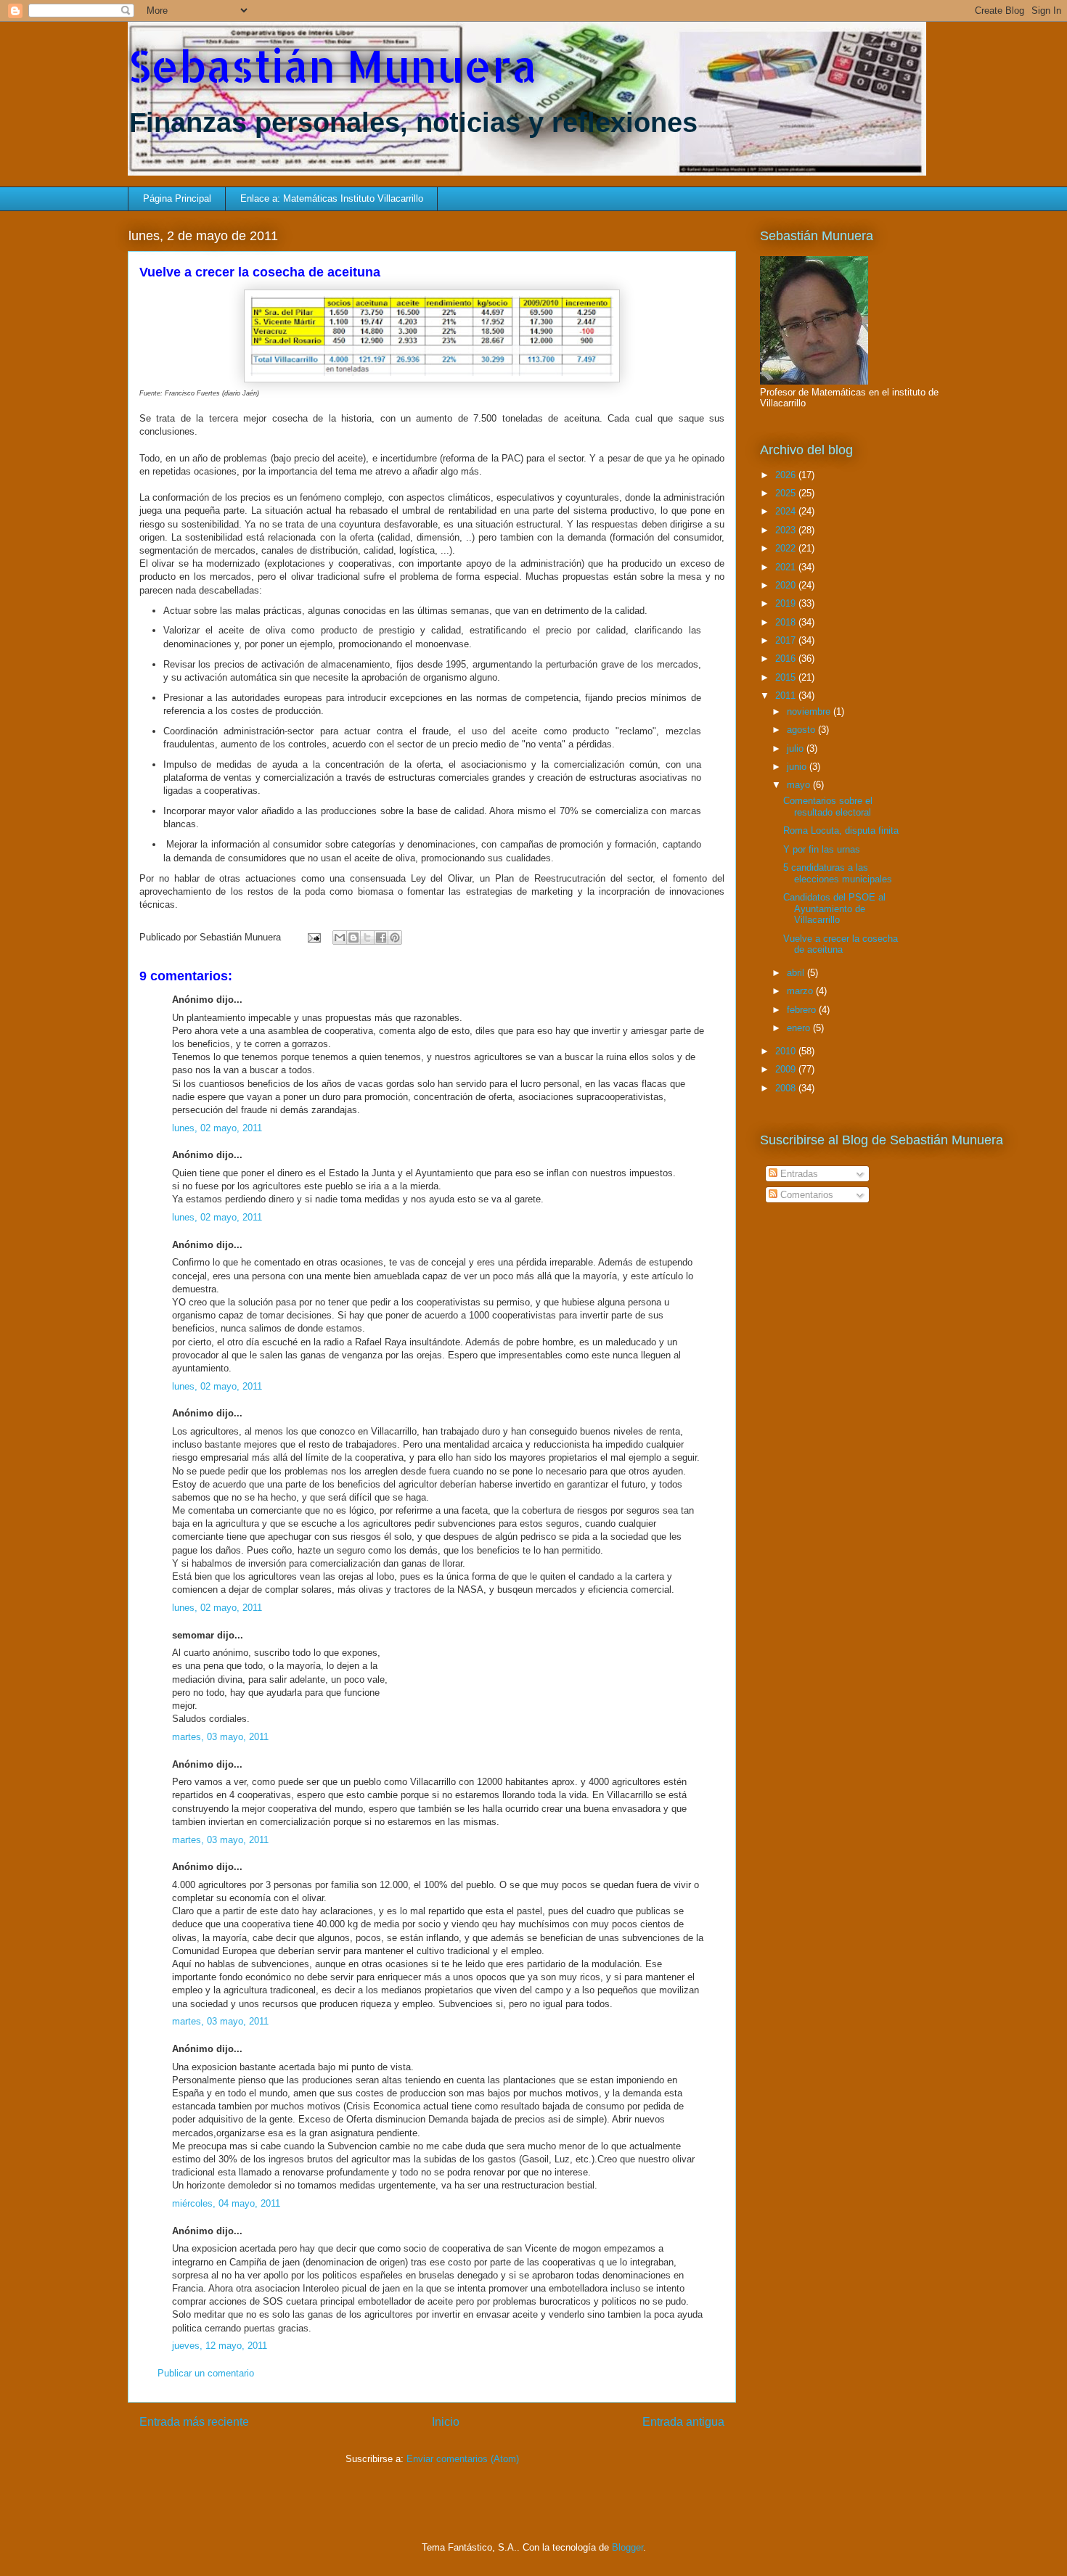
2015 (787, 677)
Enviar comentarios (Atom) (463, 2459)
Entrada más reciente (194, 2422)
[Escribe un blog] (353, 938)
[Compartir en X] (367, 938)
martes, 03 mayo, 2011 (220, 1737)
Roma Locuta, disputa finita (841, 830)
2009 (787, 1069)
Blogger (627, 2547)
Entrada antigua (683, 2422)
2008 (787, 1088)
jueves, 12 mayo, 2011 (220, 2346)
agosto (802, 730)
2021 (787, 567)
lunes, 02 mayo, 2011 (217, 1128)
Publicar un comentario (206, 2373)
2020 (787, 585)
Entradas (798, 1174)
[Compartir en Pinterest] (395, 938)
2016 (787, 659)
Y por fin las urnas (822, 849)
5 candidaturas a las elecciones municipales (838, 873)
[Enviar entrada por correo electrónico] (313, 937)
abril (797, 973)
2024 (787, 511)
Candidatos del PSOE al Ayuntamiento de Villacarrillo (834, 908)
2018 (787, 622)
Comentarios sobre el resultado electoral (828, 807)
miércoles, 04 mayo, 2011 (226, 2203)
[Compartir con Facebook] (381, 938)
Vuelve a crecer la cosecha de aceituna (841, 944)
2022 (787, 548)
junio (798, 767)
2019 (787, 603)
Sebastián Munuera (332, 66)
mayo (800, 785)
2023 (787, 530)
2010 (787, 1051)
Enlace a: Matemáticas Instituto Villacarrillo (332, 198)
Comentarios (805, 1195)
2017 (787, 640)
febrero (803, 1010)
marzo (801, 991)
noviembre (810, 711)
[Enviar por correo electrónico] (340, 938)
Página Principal (177, 198)
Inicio (446, 2422)
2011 (787, 696)
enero (800, 1028)
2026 (787, 475)
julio (797, 748)
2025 (787, 493)
